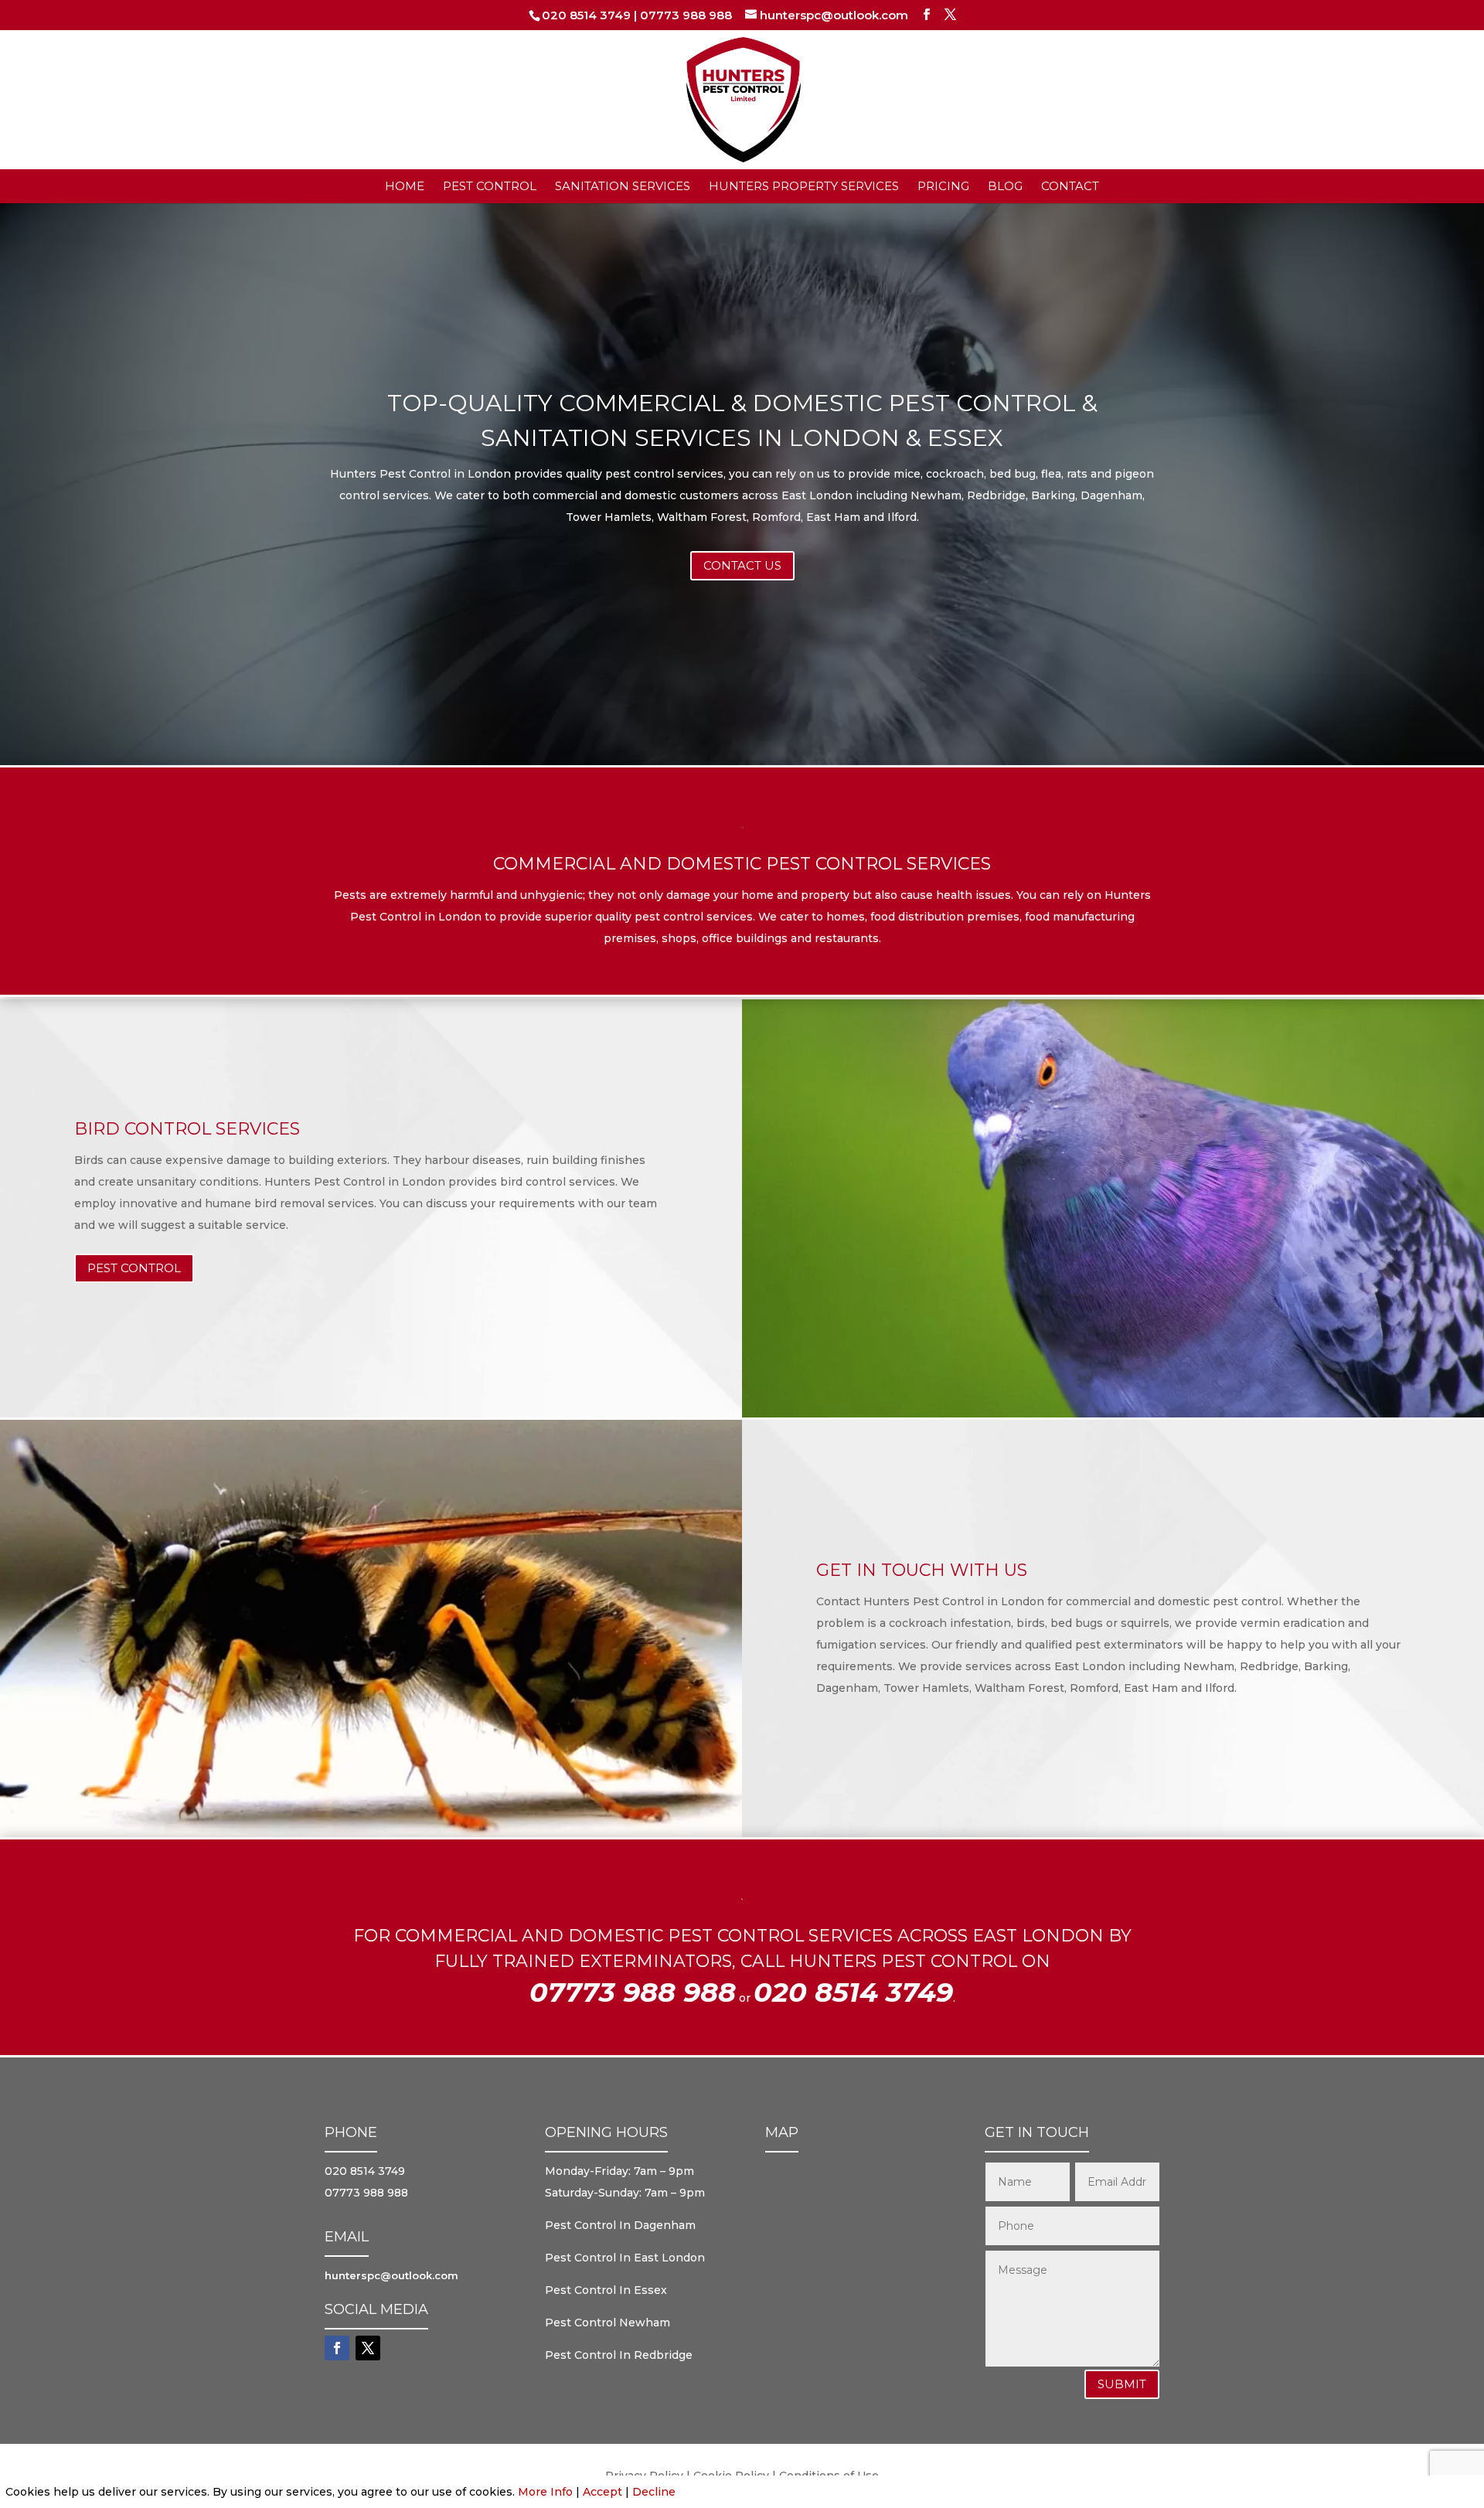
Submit (1122, 2384)
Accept (602, 2492)
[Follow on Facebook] (337, 2348)
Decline (654, 2492)
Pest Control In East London (625, 2258)
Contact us (742, 565)
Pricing (943, 187)
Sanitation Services (623, 187)
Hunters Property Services (804, 187)
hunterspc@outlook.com (391, 2275)
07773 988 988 (686, 15)
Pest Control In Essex (606, 2290)
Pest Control (490, 187)
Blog (1005, 187)
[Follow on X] (368, 2348)
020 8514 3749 (586, 15)
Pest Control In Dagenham (620, 2225)
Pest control (134, 1268)
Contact (1070, 187)
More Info (545, 2492)
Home (405, 187)
